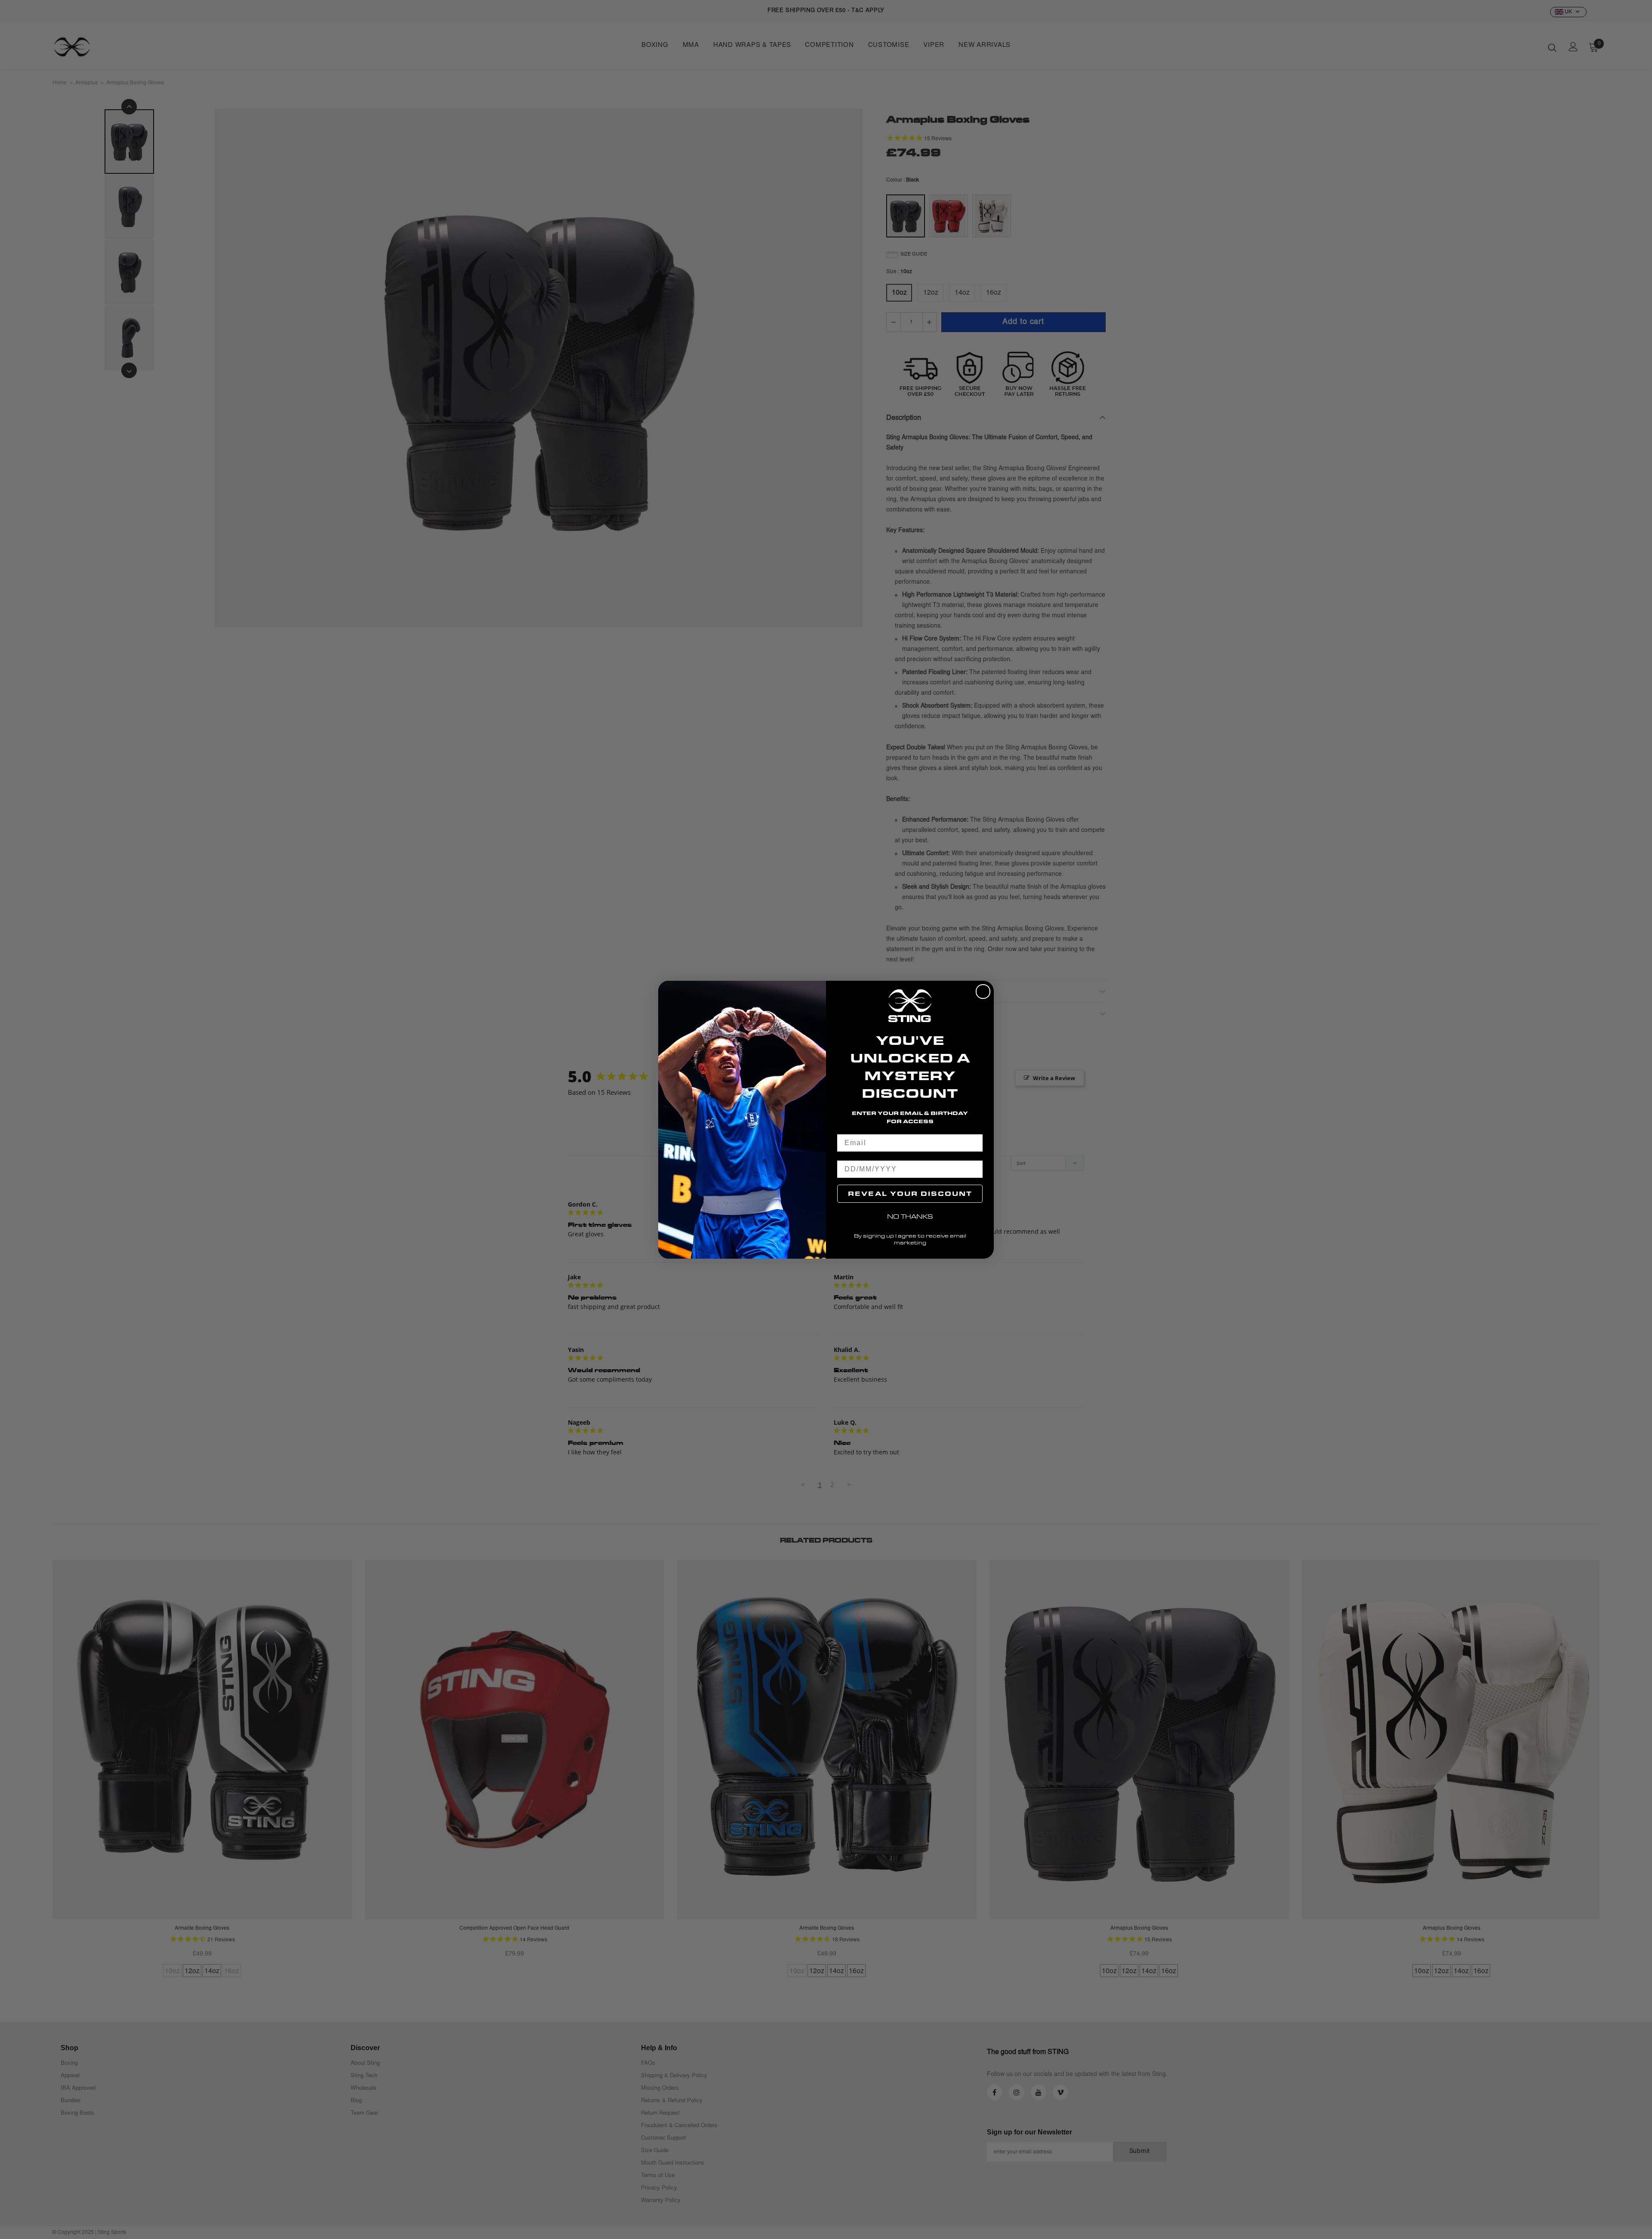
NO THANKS (910, 1216)
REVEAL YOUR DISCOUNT (910, 1193)
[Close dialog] (983, 992)
